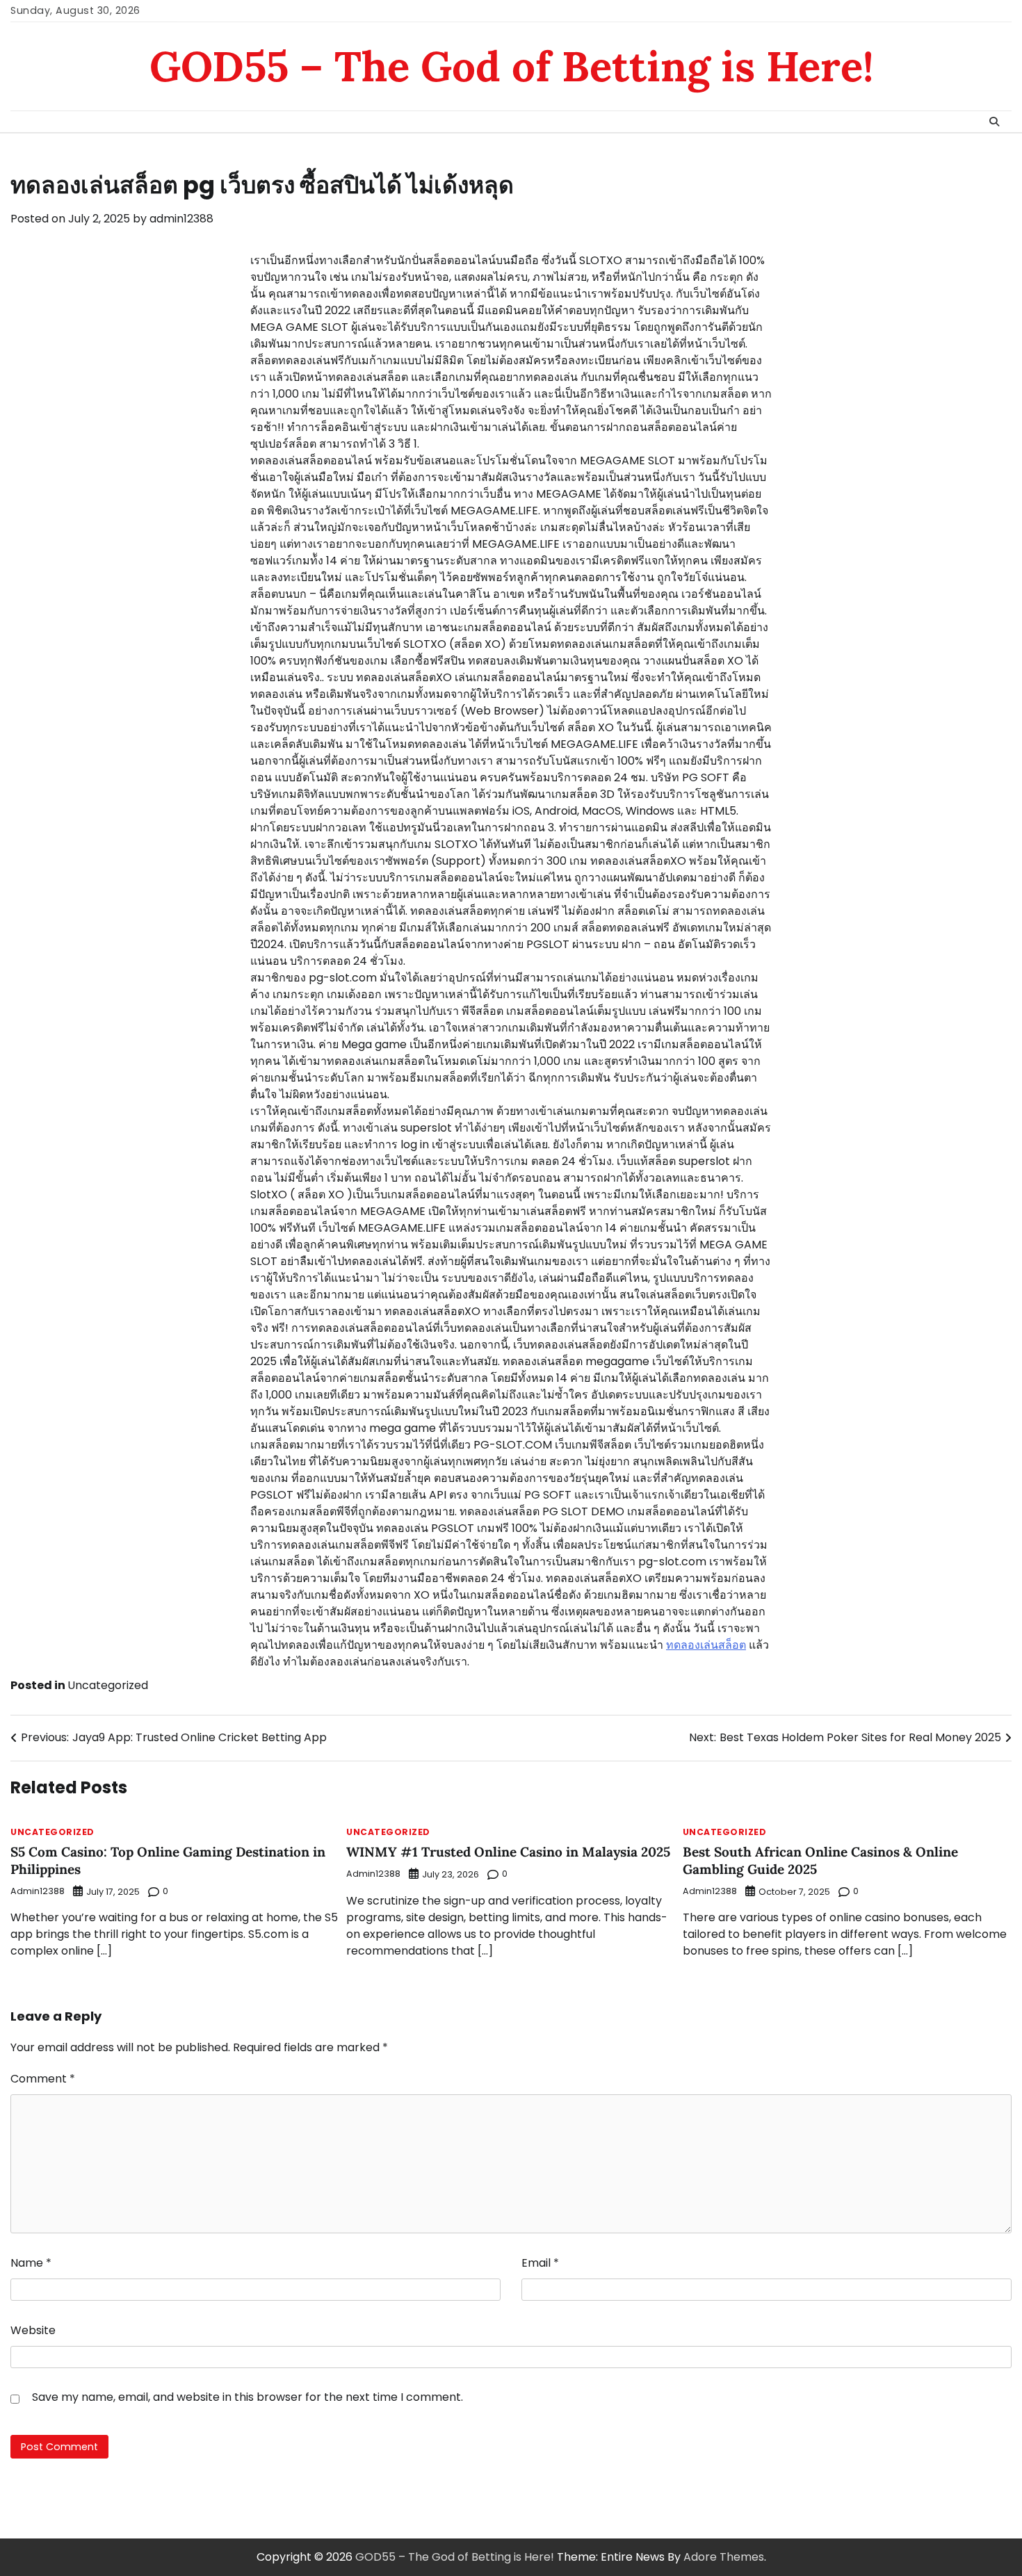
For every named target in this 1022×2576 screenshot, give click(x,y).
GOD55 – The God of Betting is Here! (511, 66)
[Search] (994, 122)
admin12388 (181, 219)
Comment (43, 2079)
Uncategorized (108, 1685)
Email (540, 2263)
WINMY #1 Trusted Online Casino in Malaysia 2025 (508, 1852)
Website (33, 2330)
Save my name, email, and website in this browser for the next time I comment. (248, 2397)
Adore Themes (724, 2557)
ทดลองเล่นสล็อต (706, 1645)
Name (31, 2263)
